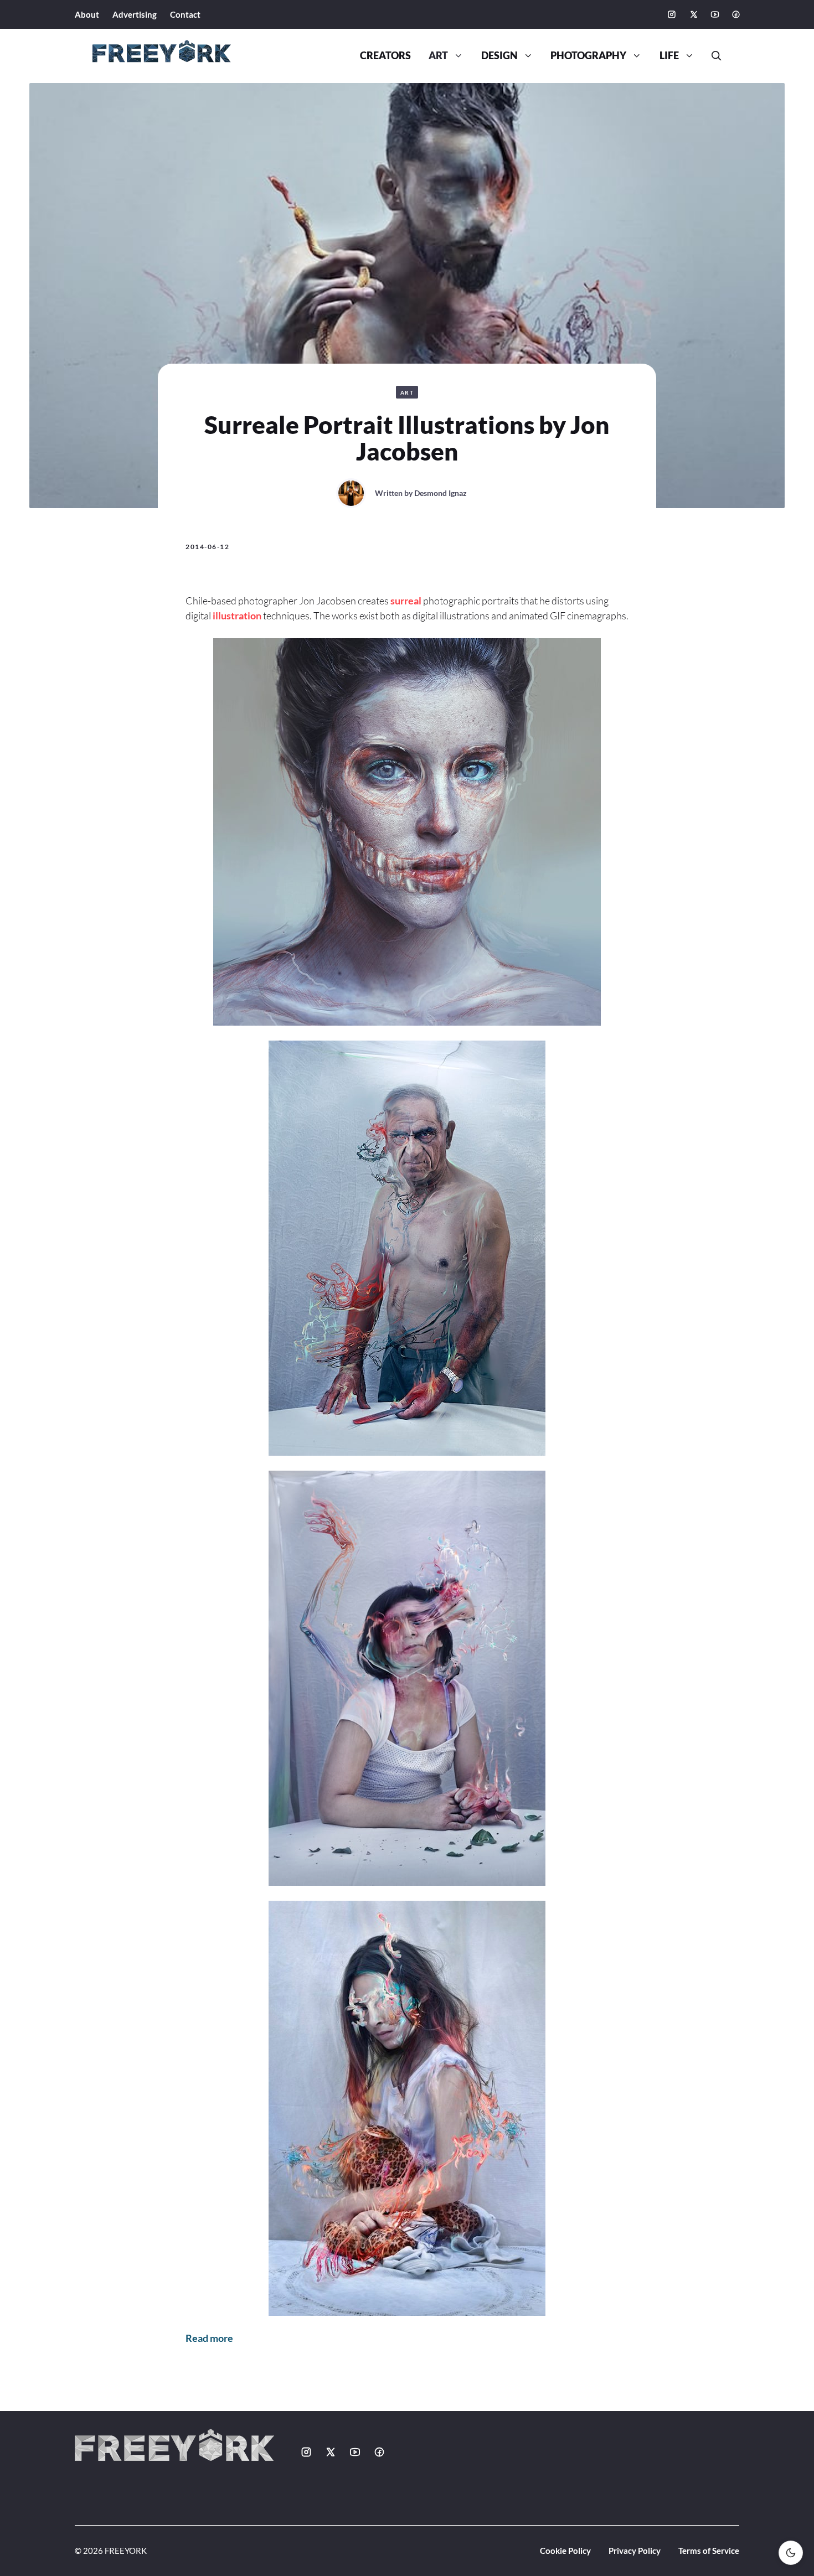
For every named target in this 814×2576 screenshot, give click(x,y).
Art (438, 56)
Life (669, 56)
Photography (588, 56)
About (87, 14)
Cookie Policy (565, 2551)
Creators (385, 56)
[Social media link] (672, 14)
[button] (712, 56)
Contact (185, 14)
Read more (209, 2338)
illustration (237, 615)
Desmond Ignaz (441, 493)
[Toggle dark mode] (791, 2553)
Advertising (135, 14)
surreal (406, 601)
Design (499, 56)
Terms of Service (709, 2551)
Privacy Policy (635, 2551)
